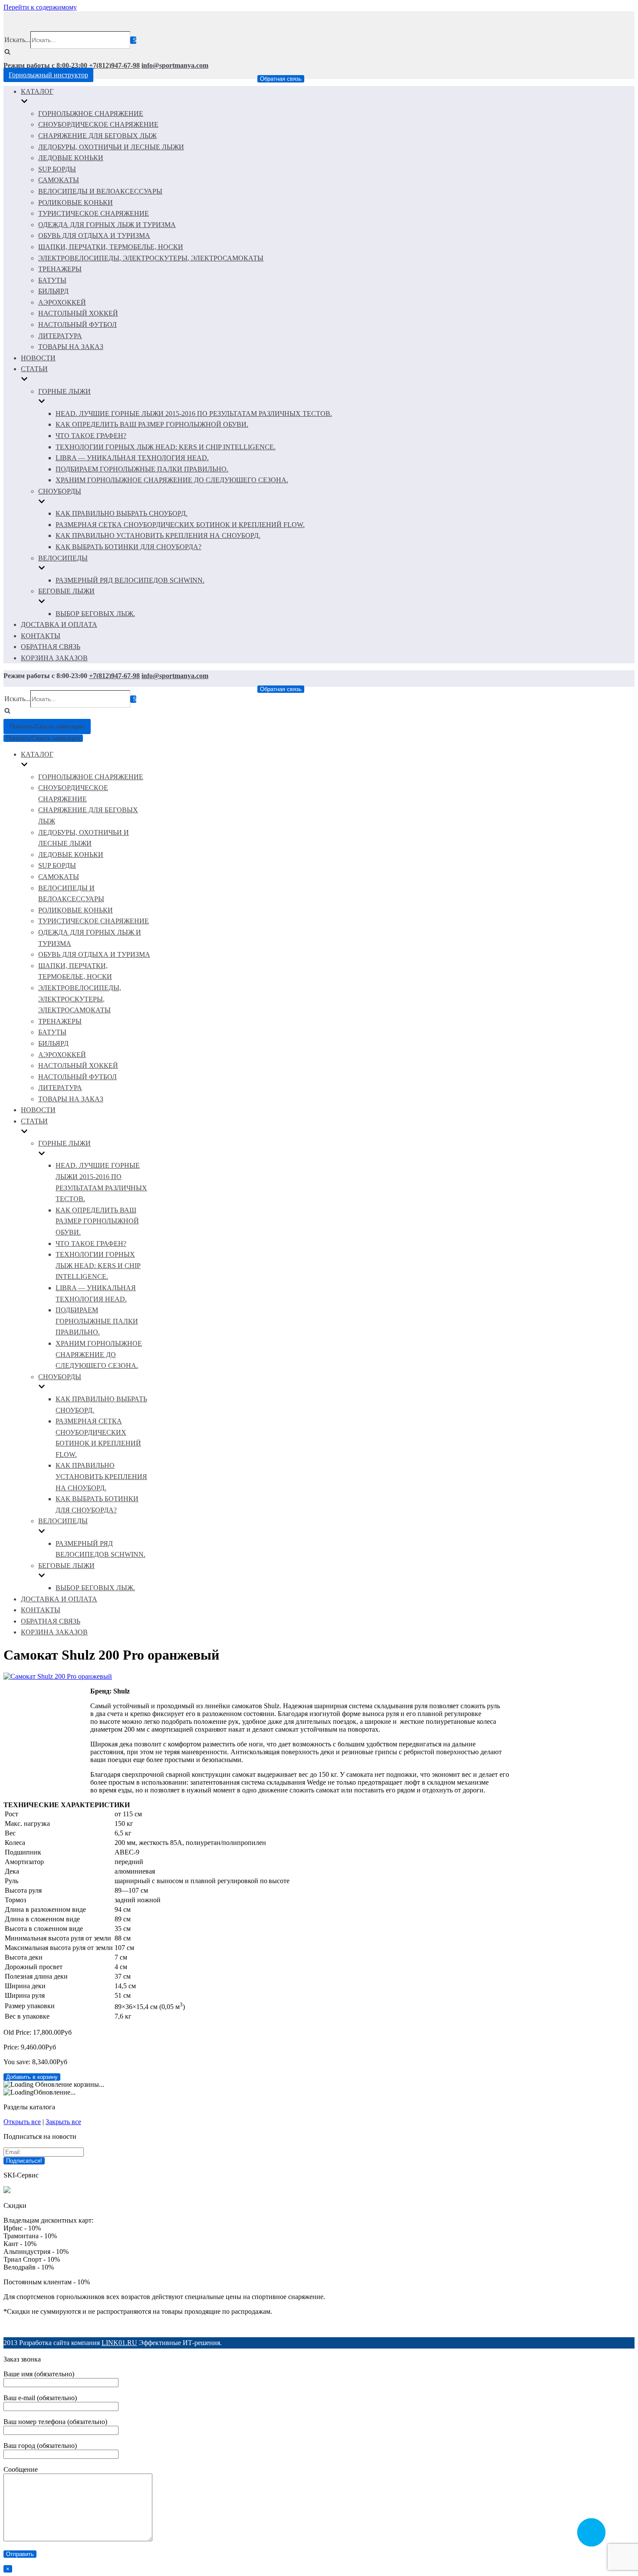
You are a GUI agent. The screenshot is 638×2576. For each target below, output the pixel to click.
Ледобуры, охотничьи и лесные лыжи (111, 147)
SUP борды (57, 169)
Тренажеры (60, 269)
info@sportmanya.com (175, 65)
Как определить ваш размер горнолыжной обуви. (152, 424)
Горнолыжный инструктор (48, 75)
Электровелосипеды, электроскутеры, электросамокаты (151, 258)
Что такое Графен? (91, 436)
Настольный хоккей (78, 313)
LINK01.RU (119, 2343)
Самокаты (59, 180)
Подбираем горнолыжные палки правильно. (142, 469)
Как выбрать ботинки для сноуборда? (128, 547)
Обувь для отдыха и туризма (94, 236)
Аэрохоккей (62, 302)
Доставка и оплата (59, 624)
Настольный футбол (77, 324)
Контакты (41, 636)
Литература (60, 336)
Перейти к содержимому (40, 7)
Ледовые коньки (71, 158)
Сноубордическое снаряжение (98, 124)
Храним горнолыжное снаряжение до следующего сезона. (172, 480)
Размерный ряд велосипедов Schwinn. (130, 580)
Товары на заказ (71, 347)
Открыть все (22, 2122)
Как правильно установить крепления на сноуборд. (158, 535)
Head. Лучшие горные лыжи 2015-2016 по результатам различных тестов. (194, 413)
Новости (38, 358)
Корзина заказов (54, 658)
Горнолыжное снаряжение (91, 114)
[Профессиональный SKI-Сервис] (7, 2191)
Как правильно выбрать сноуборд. (122, 513)
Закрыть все (63, 2122)
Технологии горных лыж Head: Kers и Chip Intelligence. (166, 447)
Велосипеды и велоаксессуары (100, 191)
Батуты (52, 280)
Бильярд (53, 291)
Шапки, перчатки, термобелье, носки (111, 247)
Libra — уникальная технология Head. (132, 458)
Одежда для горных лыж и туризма (107, 225)
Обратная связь (281, 79)
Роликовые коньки (76, 203)
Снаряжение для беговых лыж (97, 136)
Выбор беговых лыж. (95, 614)
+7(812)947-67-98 (114, 65)
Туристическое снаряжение (94, 213)
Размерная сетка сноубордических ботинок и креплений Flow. (180, 525)
